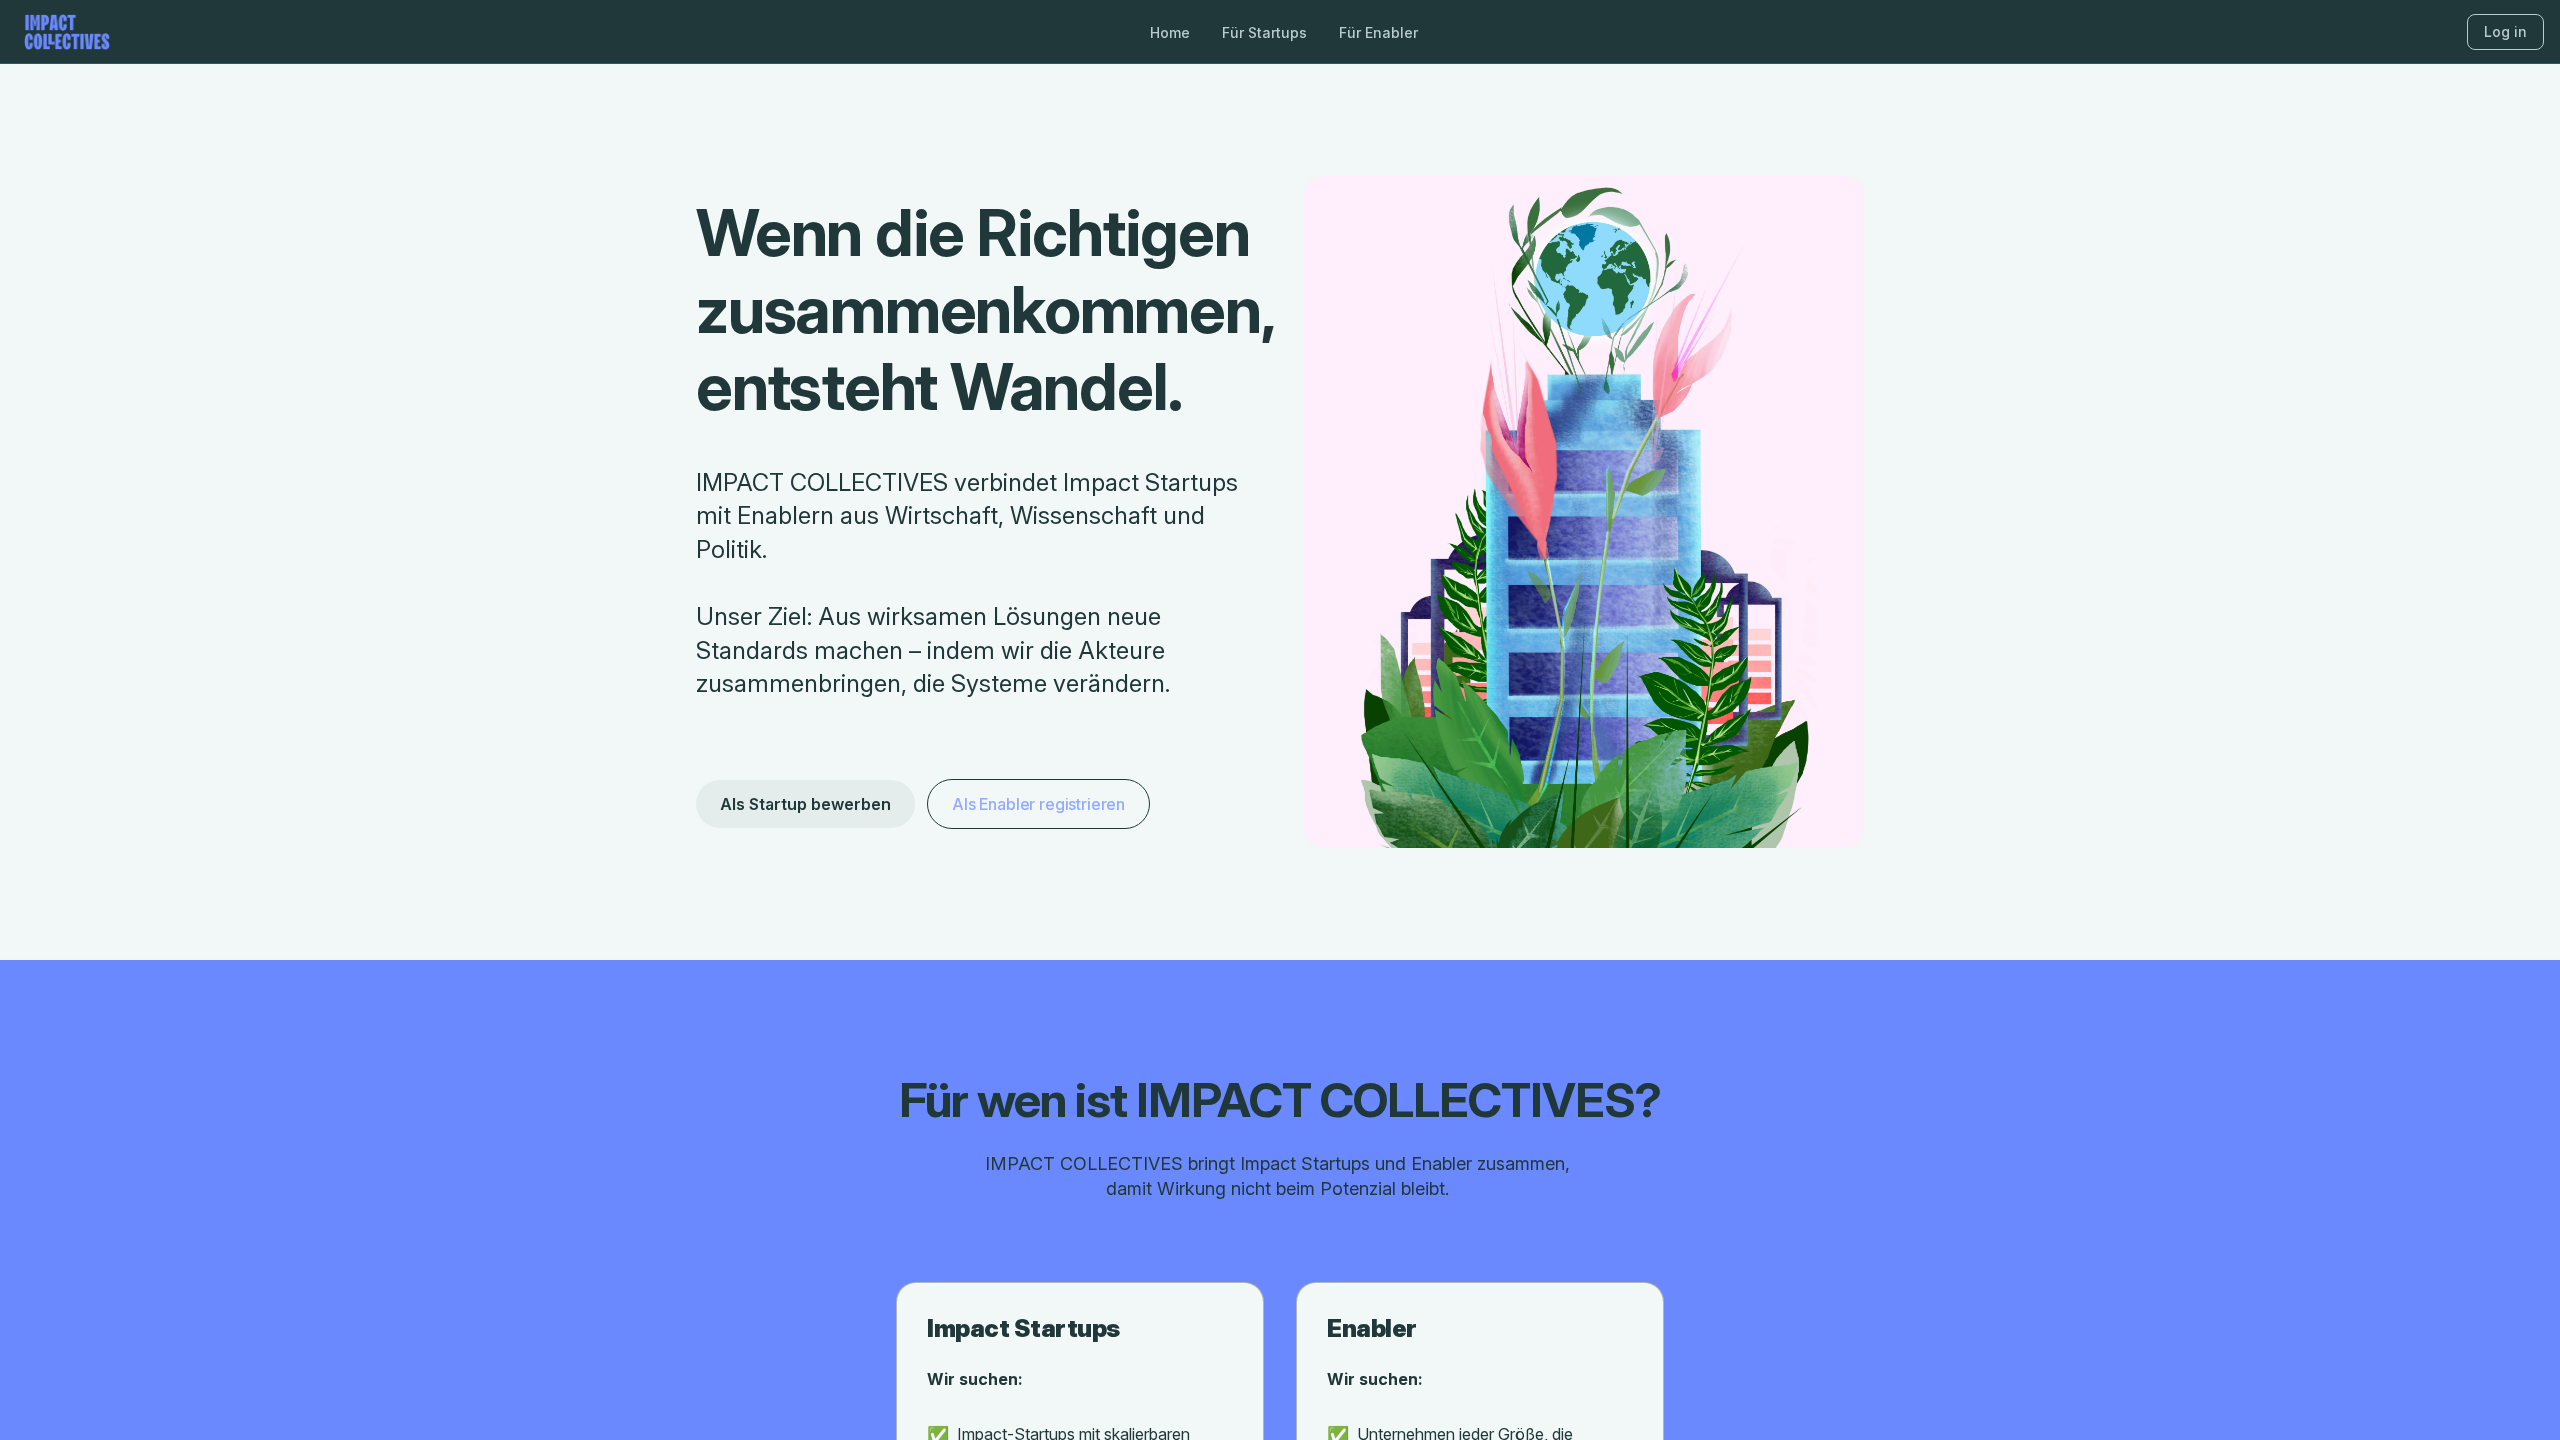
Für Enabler (1378, 32)
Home (1170, 32)
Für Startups (1264, 32)
